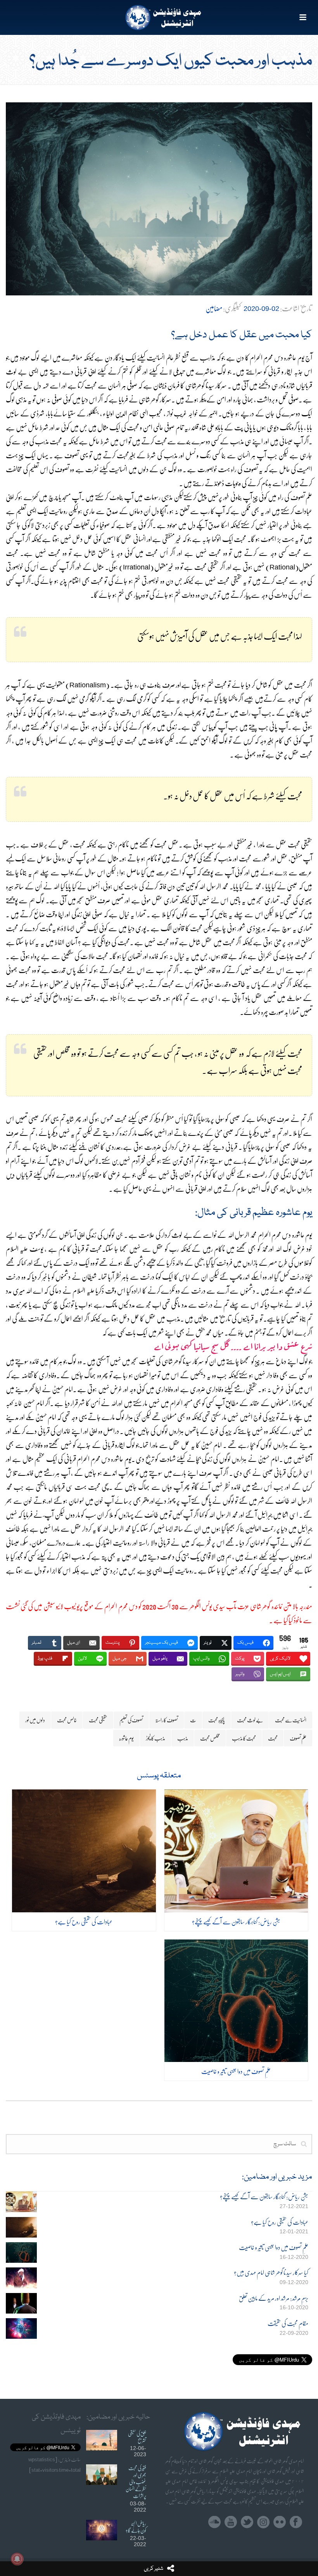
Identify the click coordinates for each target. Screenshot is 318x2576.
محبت (273, 1738)
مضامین (214, 308)
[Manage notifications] (17, 2559)
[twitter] (247, 2522)
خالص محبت (67, 1720)
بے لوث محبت (250, 1720)
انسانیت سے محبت (291, 1720)
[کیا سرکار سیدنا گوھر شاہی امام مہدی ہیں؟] (21, 2278)
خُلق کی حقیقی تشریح (137, 2437)
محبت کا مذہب (244, 1738)
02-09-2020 (261, 309)
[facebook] (296, 2522)
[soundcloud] (214, 2522)
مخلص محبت (210, 1738)
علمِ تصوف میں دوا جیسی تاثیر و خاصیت (236, 2071)
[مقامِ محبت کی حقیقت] (21, 2328)
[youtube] (231, 2522)
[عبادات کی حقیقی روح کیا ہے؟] (84, 1851)
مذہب (183, 1738)
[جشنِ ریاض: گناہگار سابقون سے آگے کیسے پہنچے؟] (236, 1851)
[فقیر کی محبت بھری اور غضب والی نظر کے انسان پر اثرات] (102, 2475)
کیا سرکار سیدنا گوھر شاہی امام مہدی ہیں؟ (271, 2273)
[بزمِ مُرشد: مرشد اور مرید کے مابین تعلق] (21, 2303)
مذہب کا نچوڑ (156, 1738)
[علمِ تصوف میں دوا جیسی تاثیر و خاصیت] (236, 2001)
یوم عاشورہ (126, 1738)
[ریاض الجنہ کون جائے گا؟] (102, 2530)
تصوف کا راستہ (167, 1720)
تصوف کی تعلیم (131, 1720)
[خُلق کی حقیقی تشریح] (102, 2440)
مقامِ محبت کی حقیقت (288, 2323)
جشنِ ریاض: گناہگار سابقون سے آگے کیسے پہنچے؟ (236, 1921)
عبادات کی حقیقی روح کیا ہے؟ (84, 1921)
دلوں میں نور (35, 1720)
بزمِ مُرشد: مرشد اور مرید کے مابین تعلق (274, 2298)
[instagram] (263, 2522)
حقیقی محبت (98, 1720)
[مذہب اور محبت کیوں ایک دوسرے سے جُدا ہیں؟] (159, 199)
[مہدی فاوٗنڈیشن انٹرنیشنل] (159, 17)
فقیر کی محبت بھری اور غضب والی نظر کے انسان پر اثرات (136, 2482)
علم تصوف (298, 1738)
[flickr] (280, 2522)
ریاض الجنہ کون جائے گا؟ (136, 2527)
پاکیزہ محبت (217, 1720)
